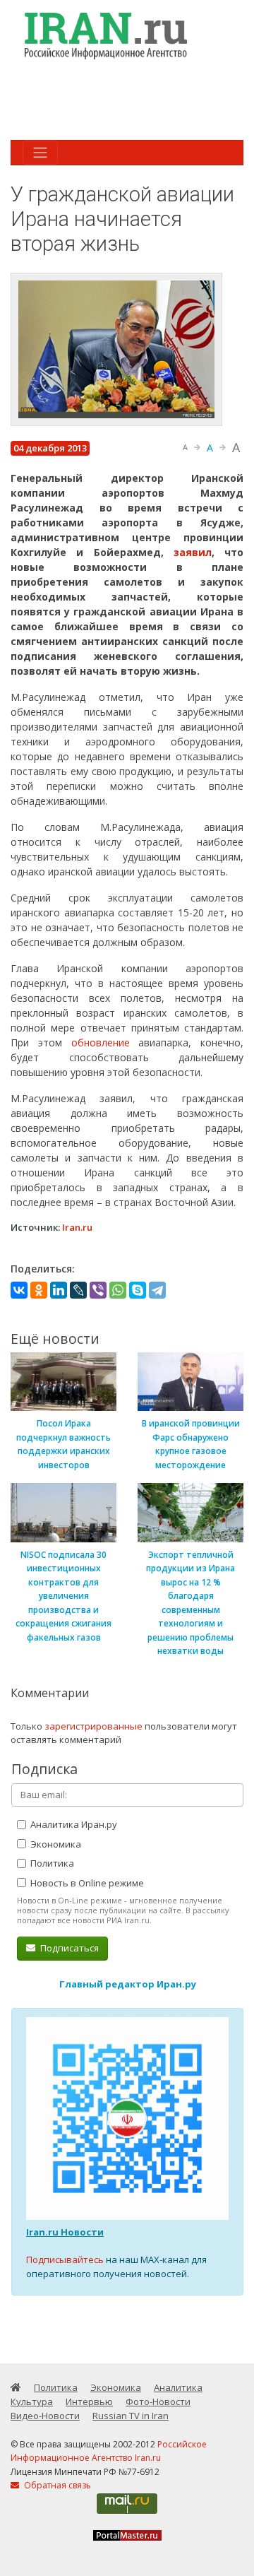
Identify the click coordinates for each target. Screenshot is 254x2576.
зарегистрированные (93, 1726)
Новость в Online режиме (86, 1883)
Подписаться (68, 1948)
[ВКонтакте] (19, 1290)
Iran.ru (77, 1227)
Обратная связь (56, 2485)
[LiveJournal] (78, 1290)
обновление (105, 1042)
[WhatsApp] (118, 1290)
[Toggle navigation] (40, 153)
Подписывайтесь (65, 2259)
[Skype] (138, 1290)
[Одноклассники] (39, 1290)
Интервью (89, 2401)
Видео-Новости (45, 2416)
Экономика (55, 1844)
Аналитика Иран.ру (73, 1824)
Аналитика (178, 2387)
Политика (51, 1863)
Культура (32, 2401)
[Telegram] (157, 1290)
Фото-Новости (158, 2401)
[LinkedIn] (59, 1290)
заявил (193, 552)
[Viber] (98, 1290)
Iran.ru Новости (65, 2232)
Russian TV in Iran (131, 2416)
